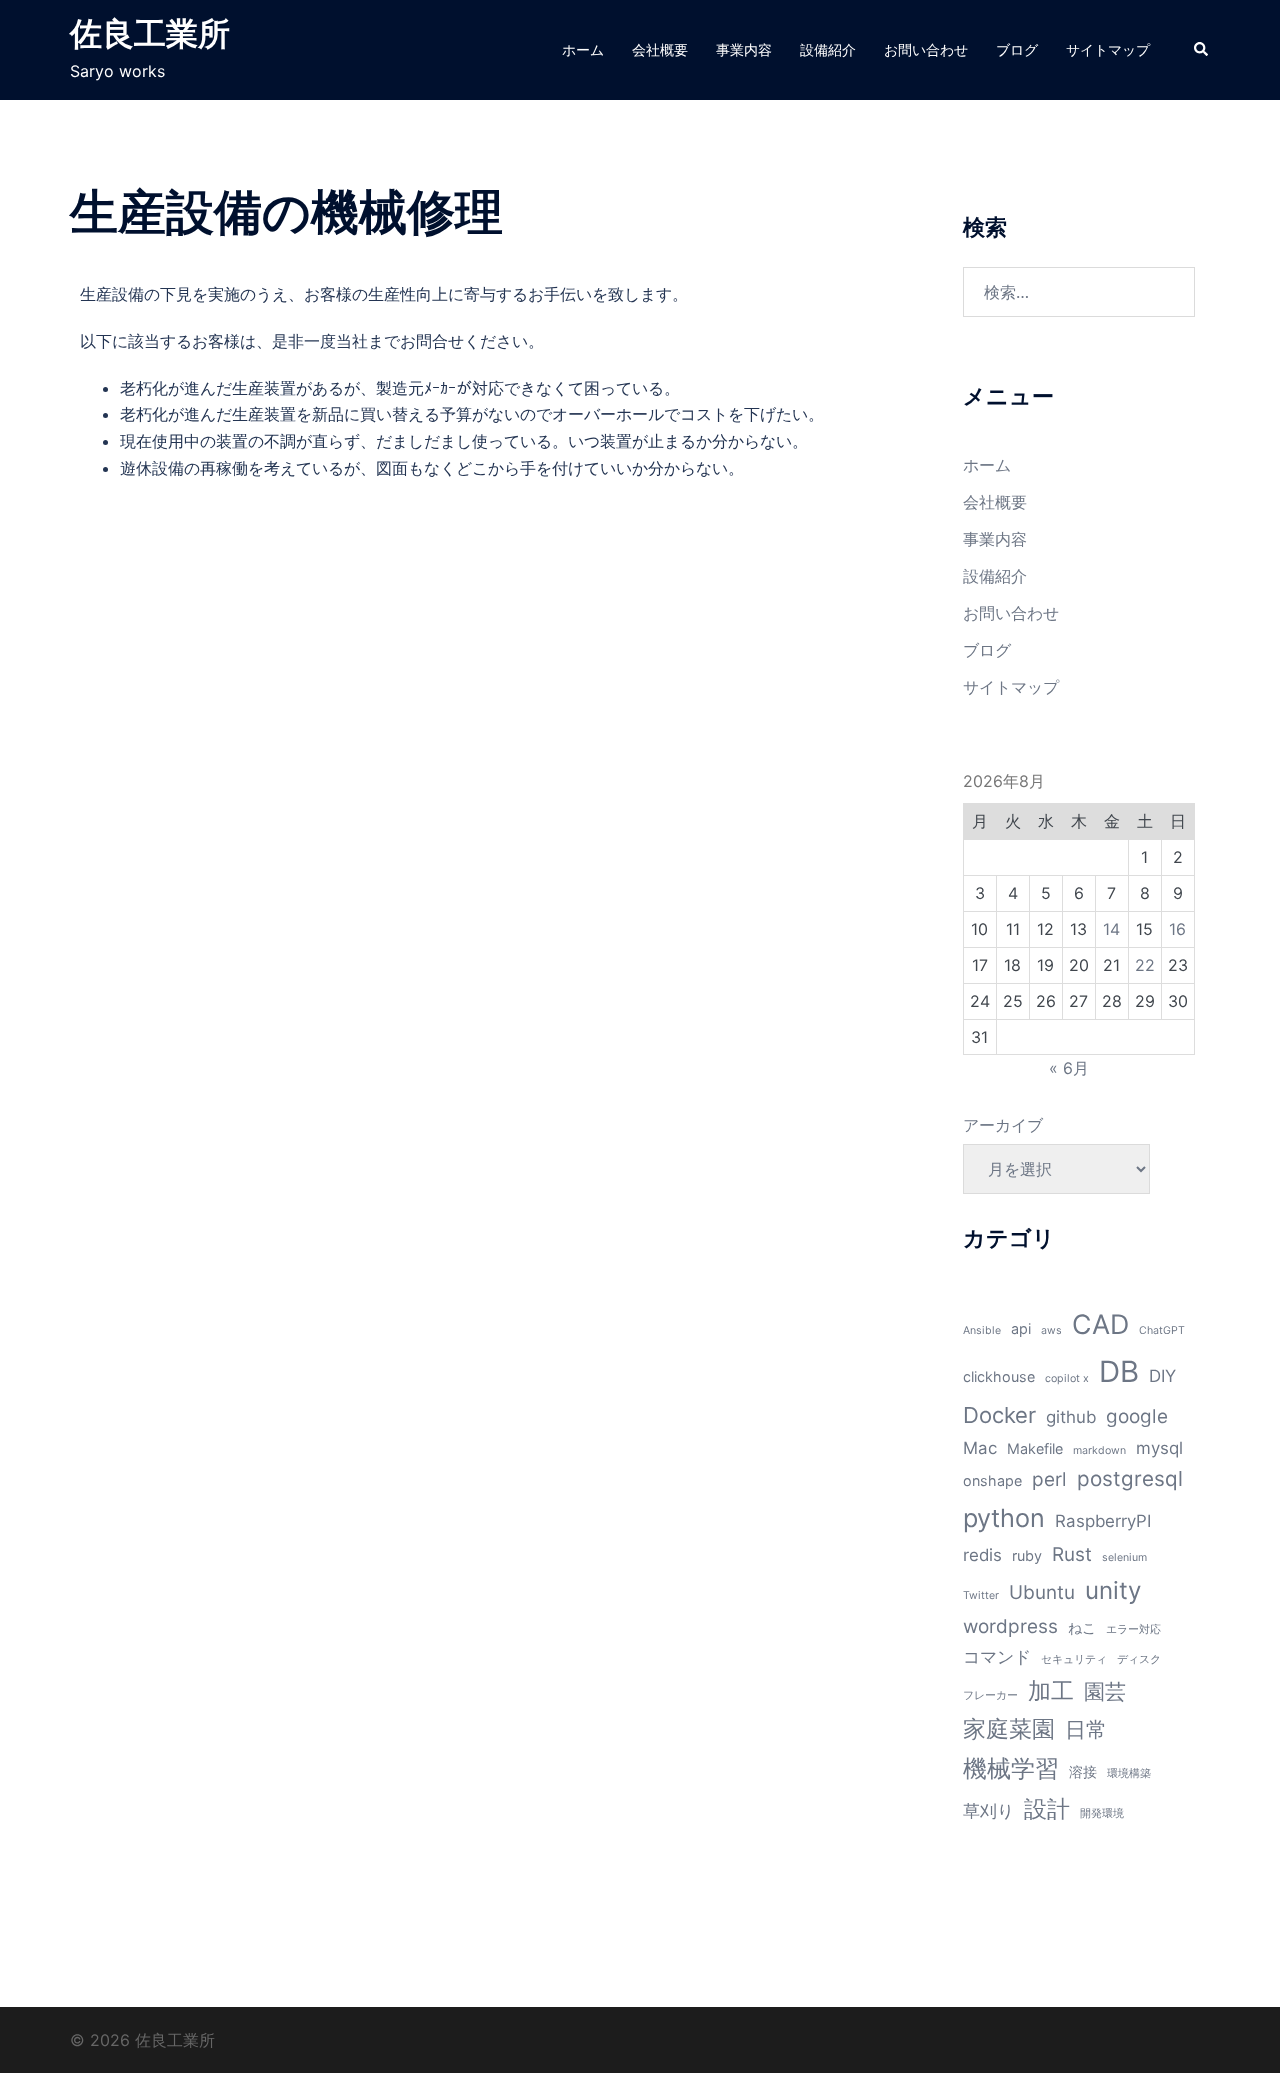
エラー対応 (1133, 1629)
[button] (1202, 50)
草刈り (988, 1811)
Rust (1072, 1554)
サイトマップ (1108, 49)
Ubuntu (1042, 1592)
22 (1145, 965)
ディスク (1139, 1659)
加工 (1051, 1691)
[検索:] (1079, 292)
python (1004, 1518)
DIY (1162, 1376)
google (1137, 1416)
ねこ (1082, 1627)
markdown (1099, 1450)
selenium (1124, 1557)
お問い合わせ (926, 49)
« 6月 (1069, 1068)
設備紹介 (828, 49)
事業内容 (744, 49)
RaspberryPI (1103, 1521)
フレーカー (990, 1695)
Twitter (981, 1595)
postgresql (1130, 1478)
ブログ (1017, 49)
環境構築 (1129, 1773)
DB (1119, 1371)
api (1021, 1328)
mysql (1159, 1448)
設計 (1047, 1809)
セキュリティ (1074, 1659)
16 (1177, 929)
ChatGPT (1162, 1330)
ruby (1027, 1555)
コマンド (997, 1657)
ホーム (583, 49)
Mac (980, 1448)
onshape (992, 1480)
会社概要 (660, 49)
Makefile (1035, 1448)
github (1071, 1417)
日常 (1086, 1729)
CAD (1100, 1324)
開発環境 (1102, 1813)
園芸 (1105, 1691)
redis (982, 1555)
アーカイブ (1003, 1125)
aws (1051, 1330)
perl (1049, 1479)
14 (1111, 929)
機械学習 (1011, 1768)
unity (1113, 1590)
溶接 (1083, 1771)
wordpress (1010, 1626)
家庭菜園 (1009, 1729)
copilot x (1067, 1378)
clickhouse (999, 1376)
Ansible (982, 1330)
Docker (999, 1415)
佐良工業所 (150, 33)
